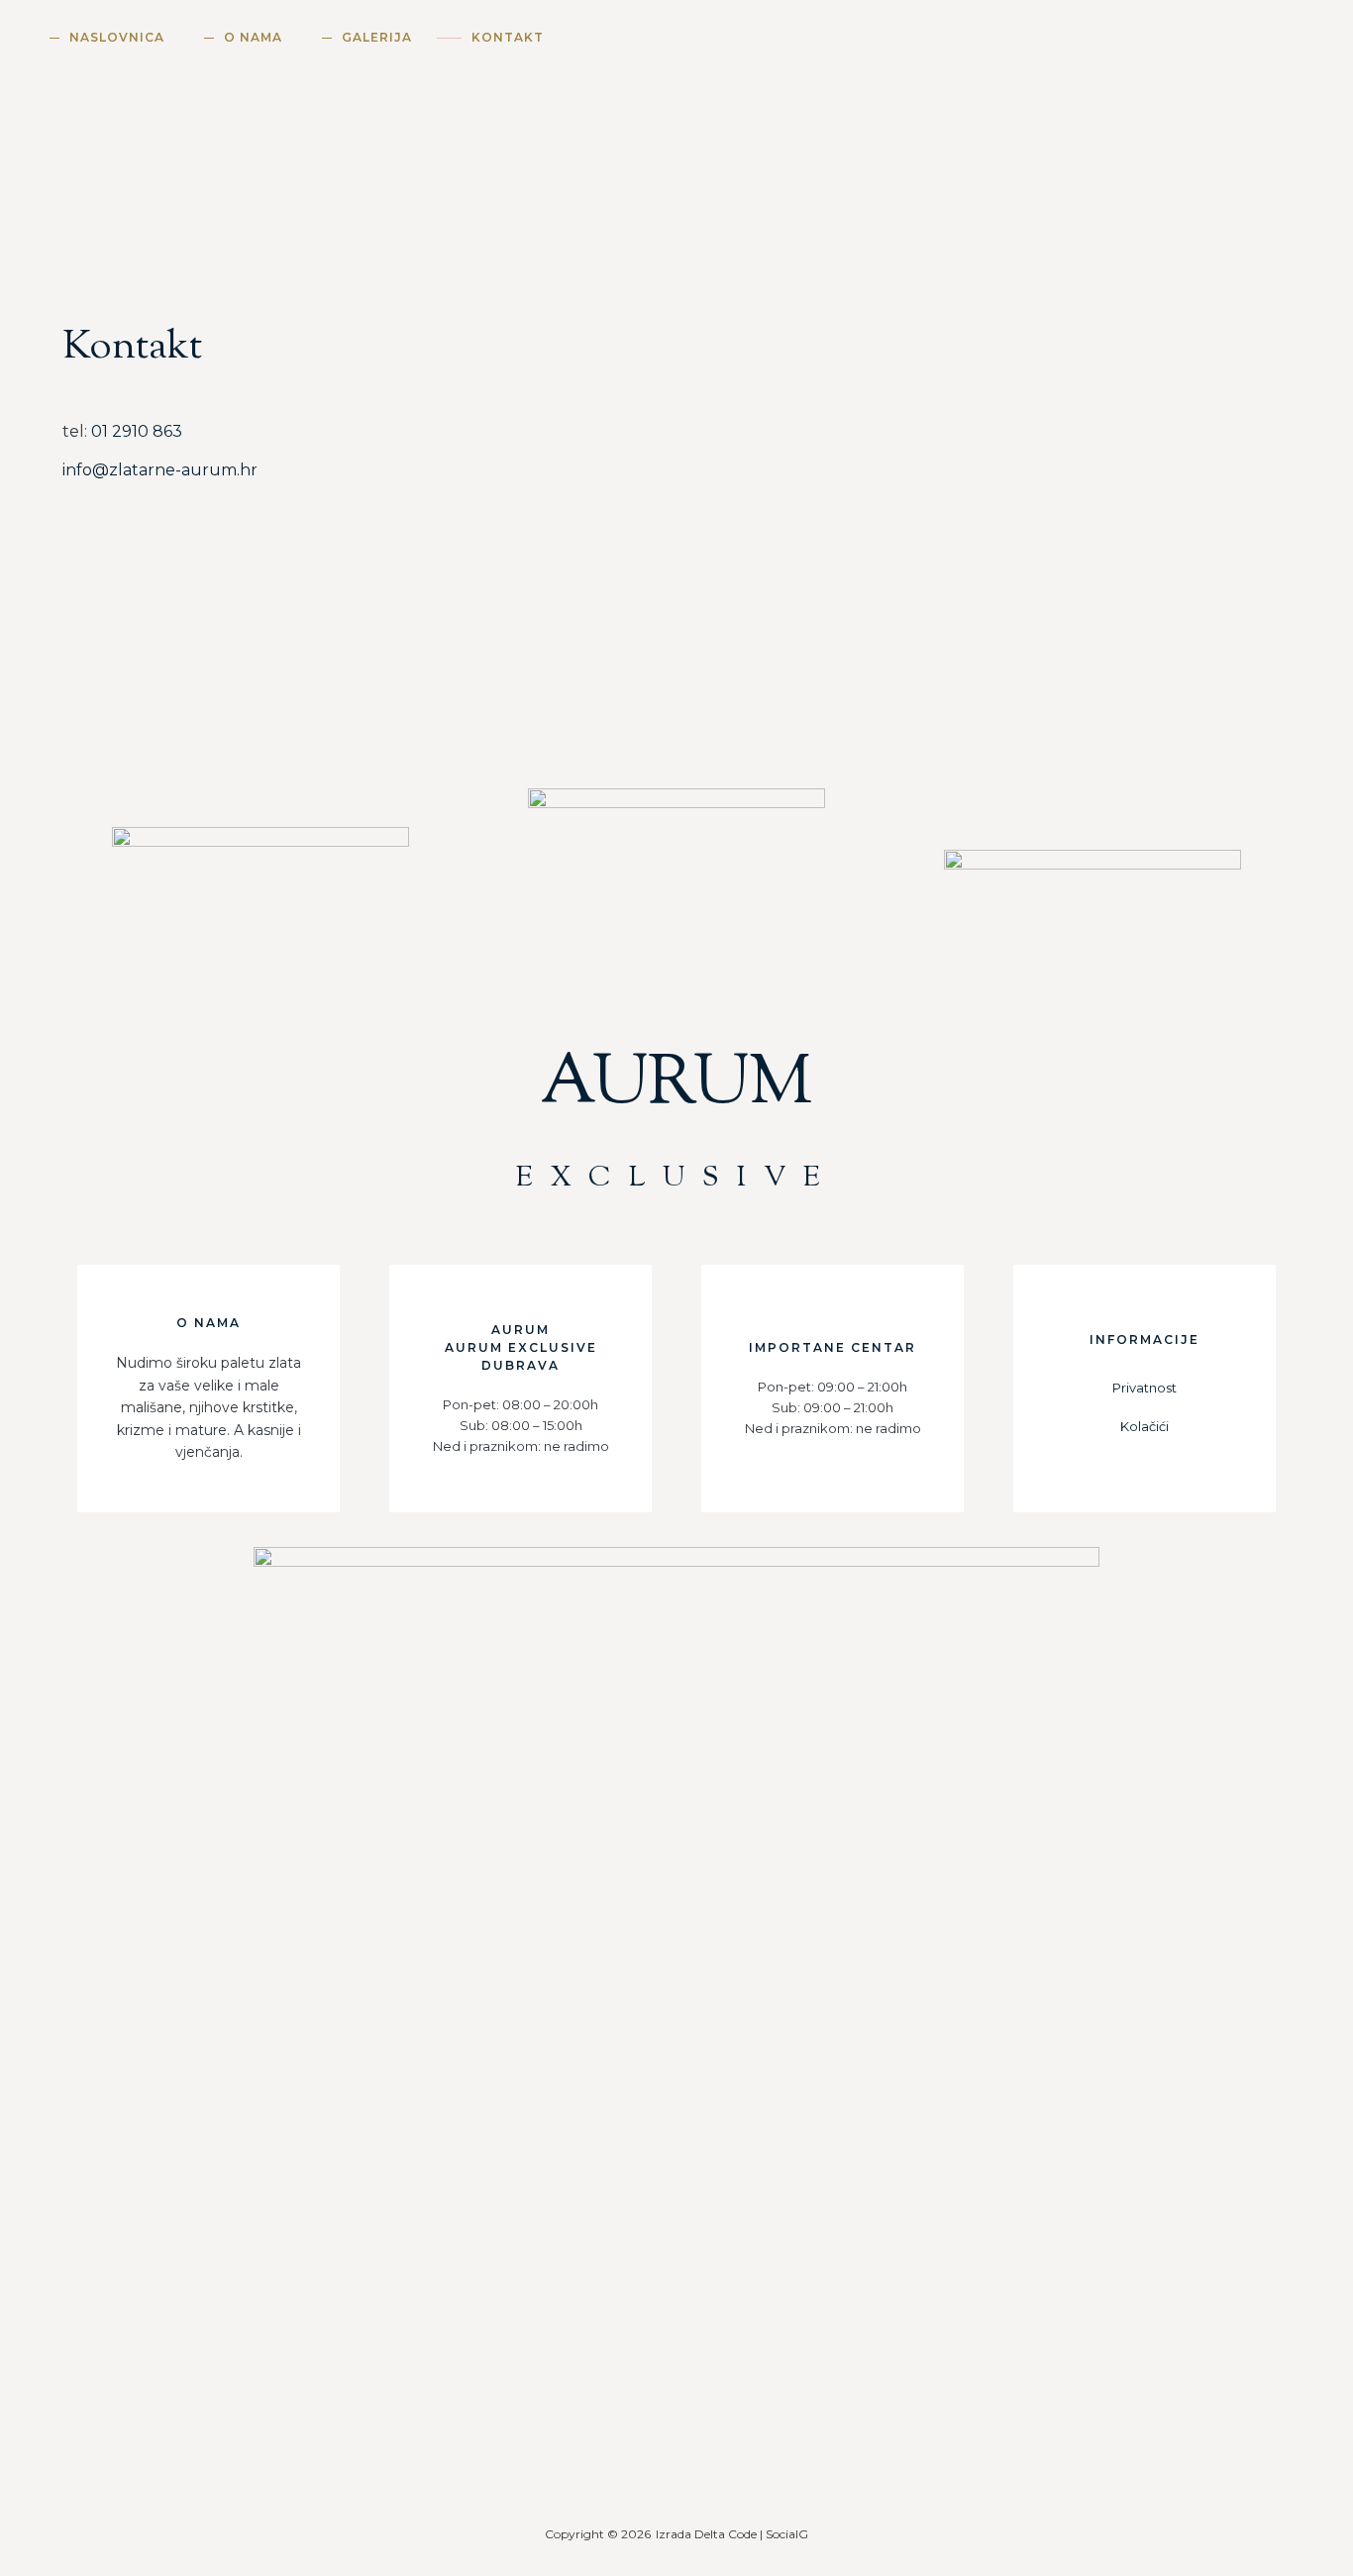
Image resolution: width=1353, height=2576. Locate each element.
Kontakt (508, 37)
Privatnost (1145, 1388)
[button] (1308, 40)
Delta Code (726, 2534)
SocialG (787, 2534)
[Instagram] (638, 2443)
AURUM (677, 1117)
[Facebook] (715, 2443)
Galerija (377, 37)
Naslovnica (117, 37)
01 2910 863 (137, 431)
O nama (253, 37)
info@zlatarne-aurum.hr (160, 470)
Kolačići (1145, 1426)
